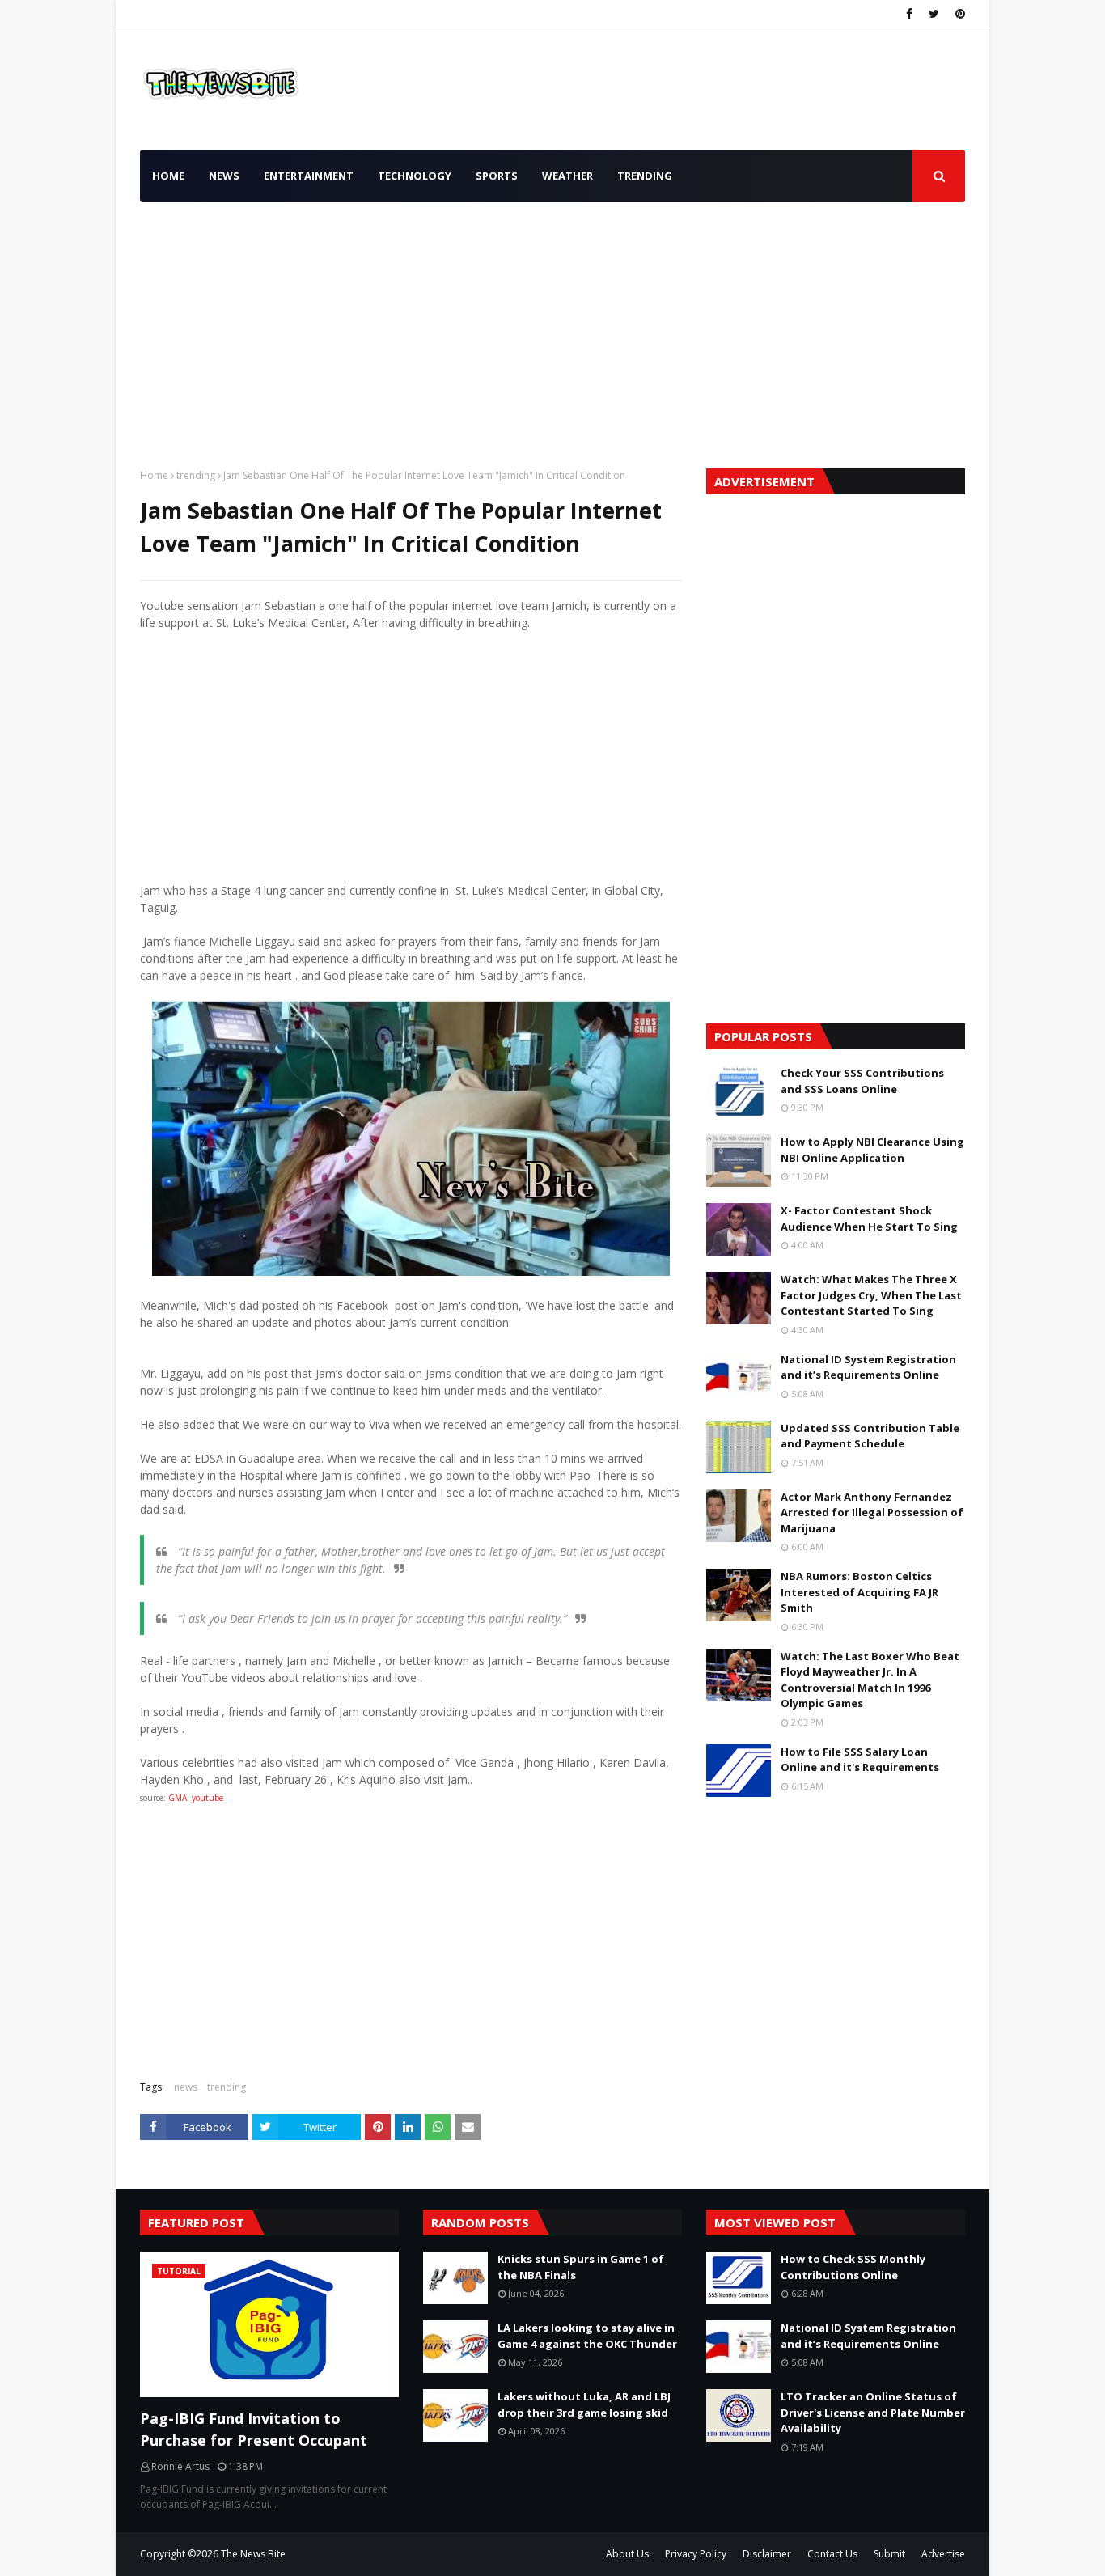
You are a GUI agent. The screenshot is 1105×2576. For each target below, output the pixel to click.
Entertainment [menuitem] (309, 176)
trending (196, 475)
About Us (627, 2554)
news (186, 2087)
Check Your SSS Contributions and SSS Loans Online (862, 1081)
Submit (889, 2554)
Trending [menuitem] (645, 176)
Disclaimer (767, 2554)
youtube (207, 1798)
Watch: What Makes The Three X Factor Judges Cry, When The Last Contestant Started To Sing (871, 1295)
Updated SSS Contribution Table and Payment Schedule (870, 1436)
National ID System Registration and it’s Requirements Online (868, 1367)
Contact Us (832, 2554)
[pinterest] (958, 14)
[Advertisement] (552, 331)
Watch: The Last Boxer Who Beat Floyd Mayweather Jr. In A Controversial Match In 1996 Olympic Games (870, 1680)
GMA (178, 1798)
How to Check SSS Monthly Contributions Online (853, 2267)
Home (154, 475)
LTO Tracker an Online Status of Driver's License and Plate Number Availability (873, 2412)
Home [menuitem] (168, 176)
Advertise (943, 2554)
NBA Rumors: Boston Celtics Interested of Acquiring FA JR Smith (859, 1592)
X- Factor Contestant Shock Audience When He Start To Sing (869, 1218)
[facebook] (909, 14)
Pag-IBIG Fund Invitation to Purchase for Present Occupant (254, 2429)
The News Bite (253, 2554)
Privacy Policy (696, 2554)
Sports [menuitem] (497, 176)
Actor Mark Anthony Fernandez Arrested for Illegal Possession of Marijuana (872, 1513)
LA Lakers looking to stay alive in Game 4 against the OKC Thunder (587, 2336)
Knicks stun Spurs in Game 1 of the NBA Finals (581, 2267)
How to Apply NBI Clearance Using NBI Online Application (872, 1150)
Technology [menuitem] (415, 176)
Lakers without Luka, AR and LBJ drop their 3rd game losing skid (584, 2404)
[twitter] (934, 14)
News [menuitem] (224, 176)
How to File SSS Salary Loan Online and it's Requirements (860, 1760)
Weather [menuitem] (567, 176)
